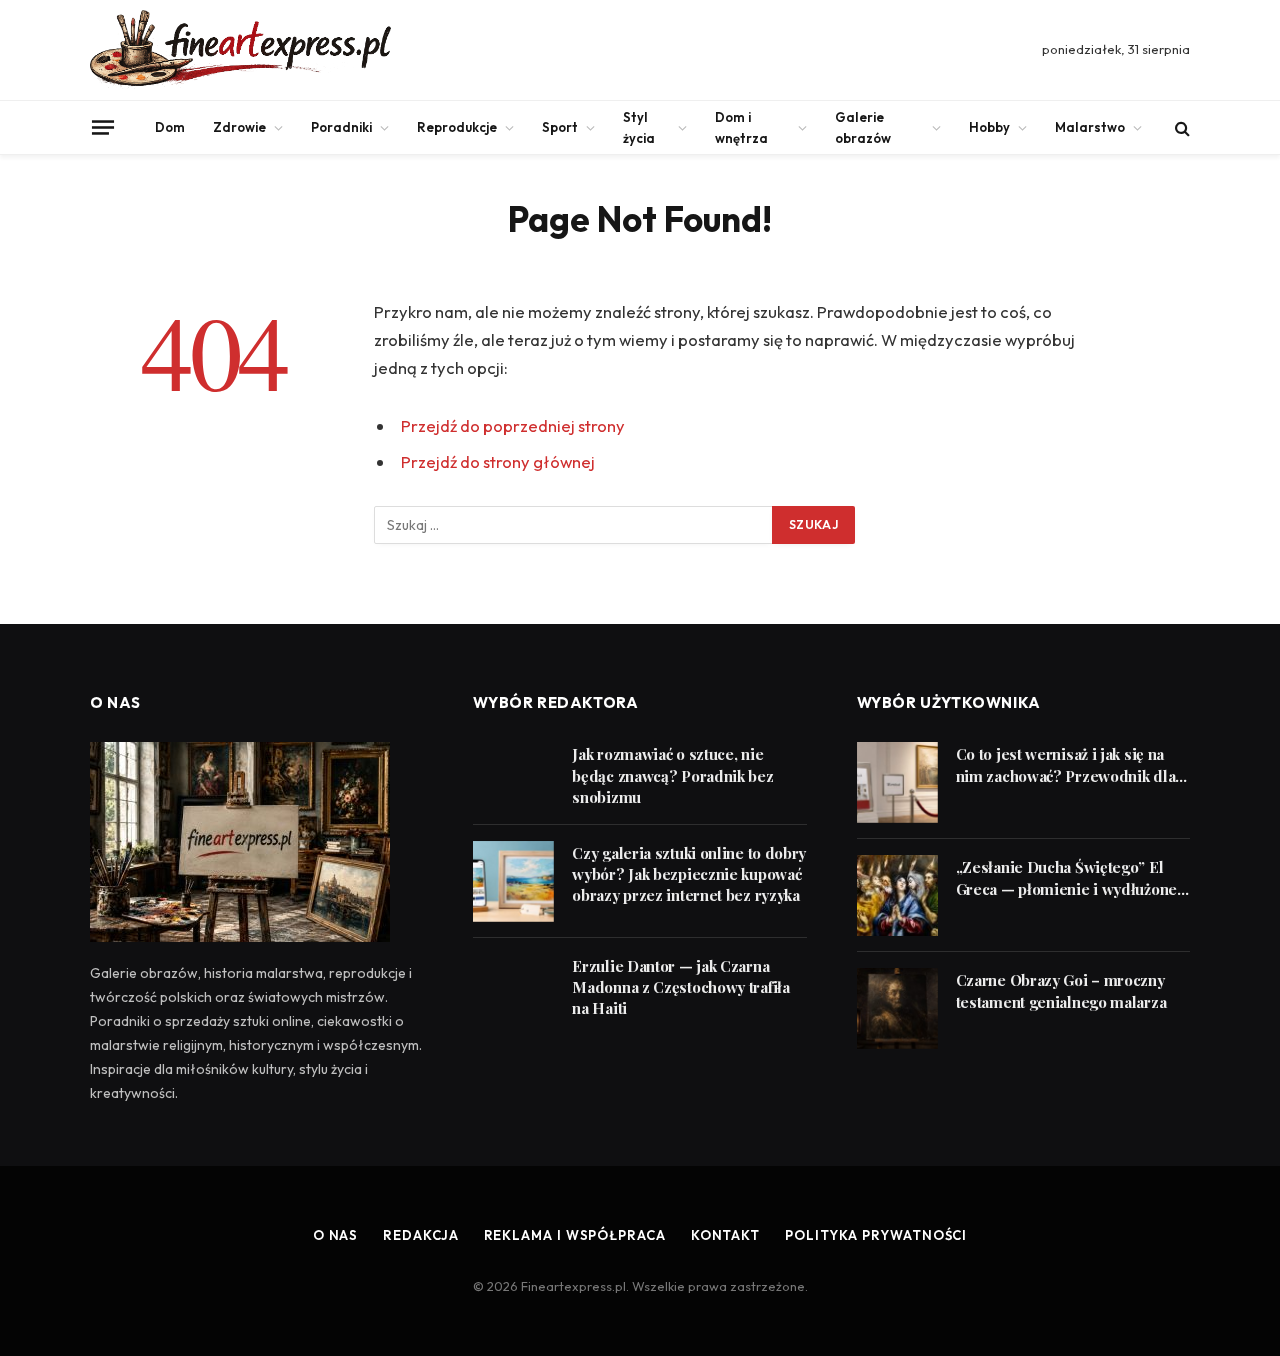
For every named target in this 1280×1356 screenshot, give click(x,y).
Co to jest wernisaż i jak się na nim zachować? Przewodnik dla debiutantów (1066, 765)
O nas (336, 1235)
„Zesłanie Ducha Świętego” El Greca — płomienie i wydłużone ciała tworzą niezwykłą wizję (1066, 878)
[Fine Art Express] (240, 50)
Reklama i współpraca (575, 1235)
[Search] (1180, 127)
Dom (170, 127)
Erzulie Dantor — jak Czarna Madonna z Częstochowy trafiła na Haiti (680, 987)
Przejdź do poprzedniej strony (513, 425)
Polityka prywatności (876, 1235)
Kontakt (725, 1235)
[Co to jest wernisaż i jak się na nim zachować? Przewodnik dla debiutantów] (897, 782)
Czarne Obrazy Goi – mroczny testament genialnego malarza (1061, 990)
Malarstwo (1090, 127)
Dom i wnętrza (741, 127)
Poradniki (341, 127)
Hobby (989, 127)
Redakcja (420, 1235)
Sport (560, 127)
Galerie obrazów (863, 127)
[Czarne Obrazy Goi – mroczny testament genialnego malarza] (897, 1008)
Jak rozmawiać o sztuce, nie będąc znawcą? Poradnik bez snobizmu (672, 775)
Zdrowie (239, 127)
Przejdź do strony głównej (498, 461)
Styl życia (639, 127)
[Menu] (103, 127)
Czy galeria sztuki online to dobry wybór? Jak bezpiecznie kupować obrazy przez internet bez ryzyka (689, 874)
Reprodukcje (457, 127)
